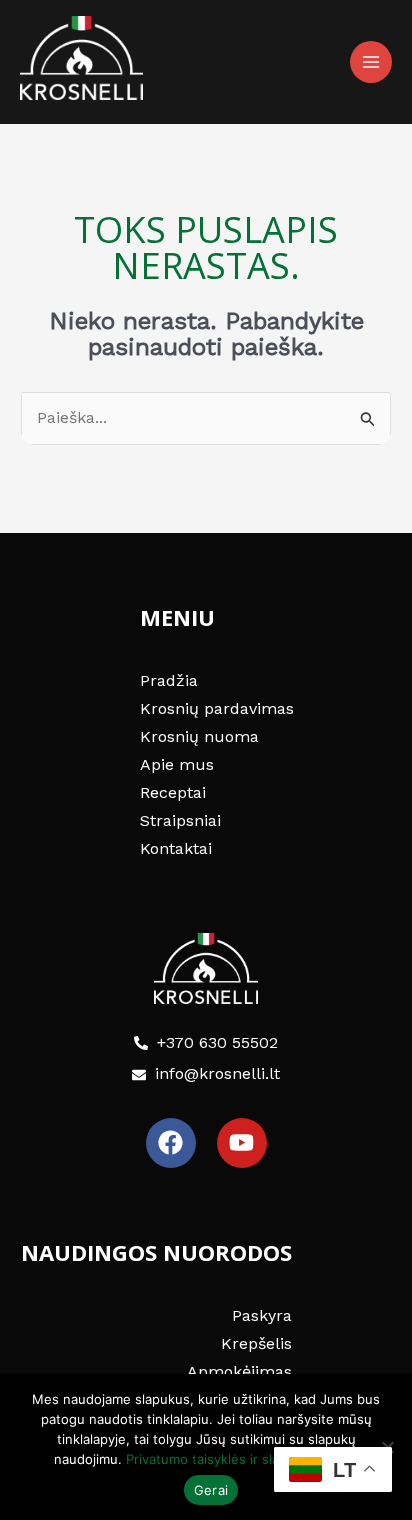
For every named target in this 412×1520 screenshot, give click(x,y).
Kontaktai (176, 848)
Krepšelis (256, 1343)
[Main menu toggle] (371, 62)
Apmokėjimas (239, 1371)
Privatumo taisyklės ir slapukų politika (242, 1459)
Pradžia (169, 680)
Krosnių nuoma (199, 736)
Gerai (211, 1490)
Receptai (173, 792)
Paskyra (262, 1315)
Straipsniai (180, 820)
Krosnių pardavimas (217, 708)
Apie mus (177, 764)
